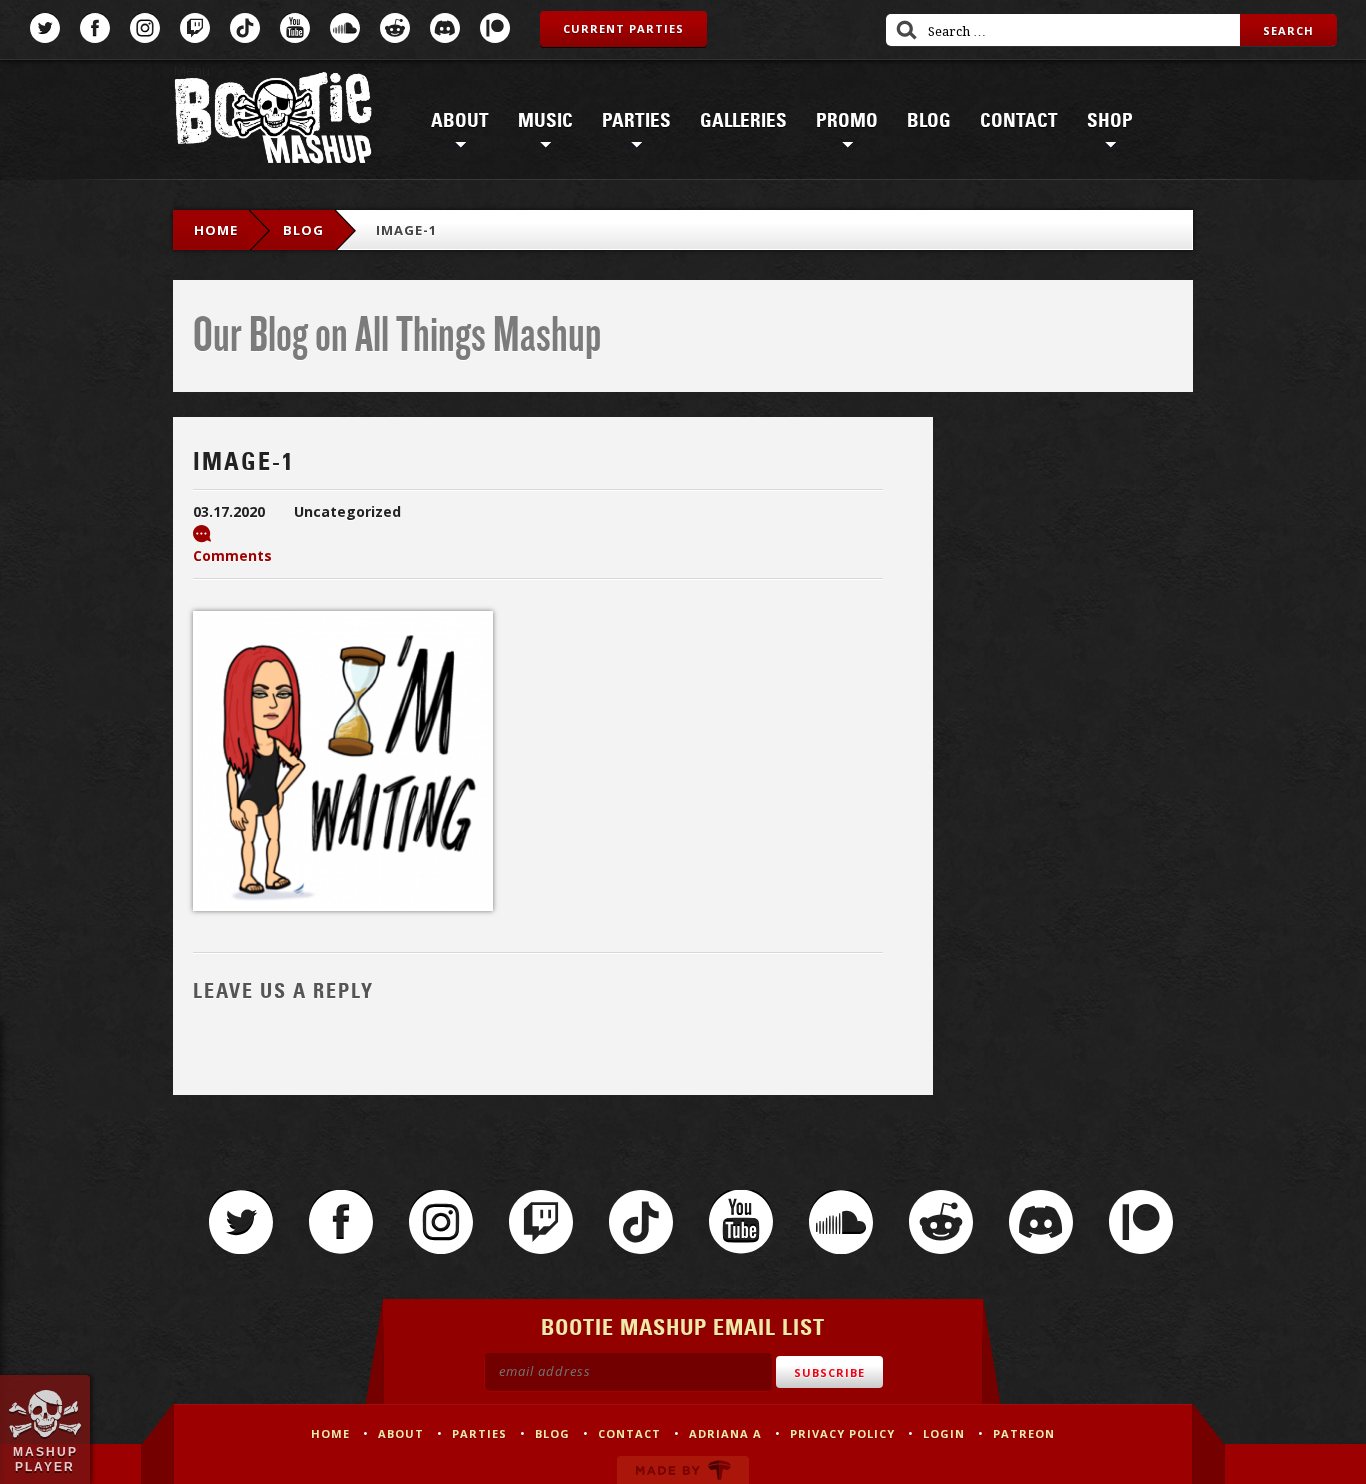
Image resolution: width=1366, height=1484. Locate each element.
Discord (445, 28)
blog (303, 230)
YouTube (295, 28)
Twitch (195, 28)
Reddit (395, 28)
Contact (1019, 121)
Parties (636, 121)
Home (216, 230)
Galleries (743, 121)
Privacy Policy (842, 1433)
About (460, 121)
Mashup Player (45, 1459)
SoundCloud (345, 28)
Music (545, 121)
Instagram (145, 28)
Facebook (95, 28)
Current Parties (623, 28)
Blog (929, 121)
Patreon (495, 28)
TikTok (245, 28)
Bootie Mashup (273, 121)
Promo (847, 121)
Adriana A (725, 1433)
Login (944, 1433)
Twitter (45, 28)
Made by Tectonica (683, 1470)
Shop (1110, 121)
